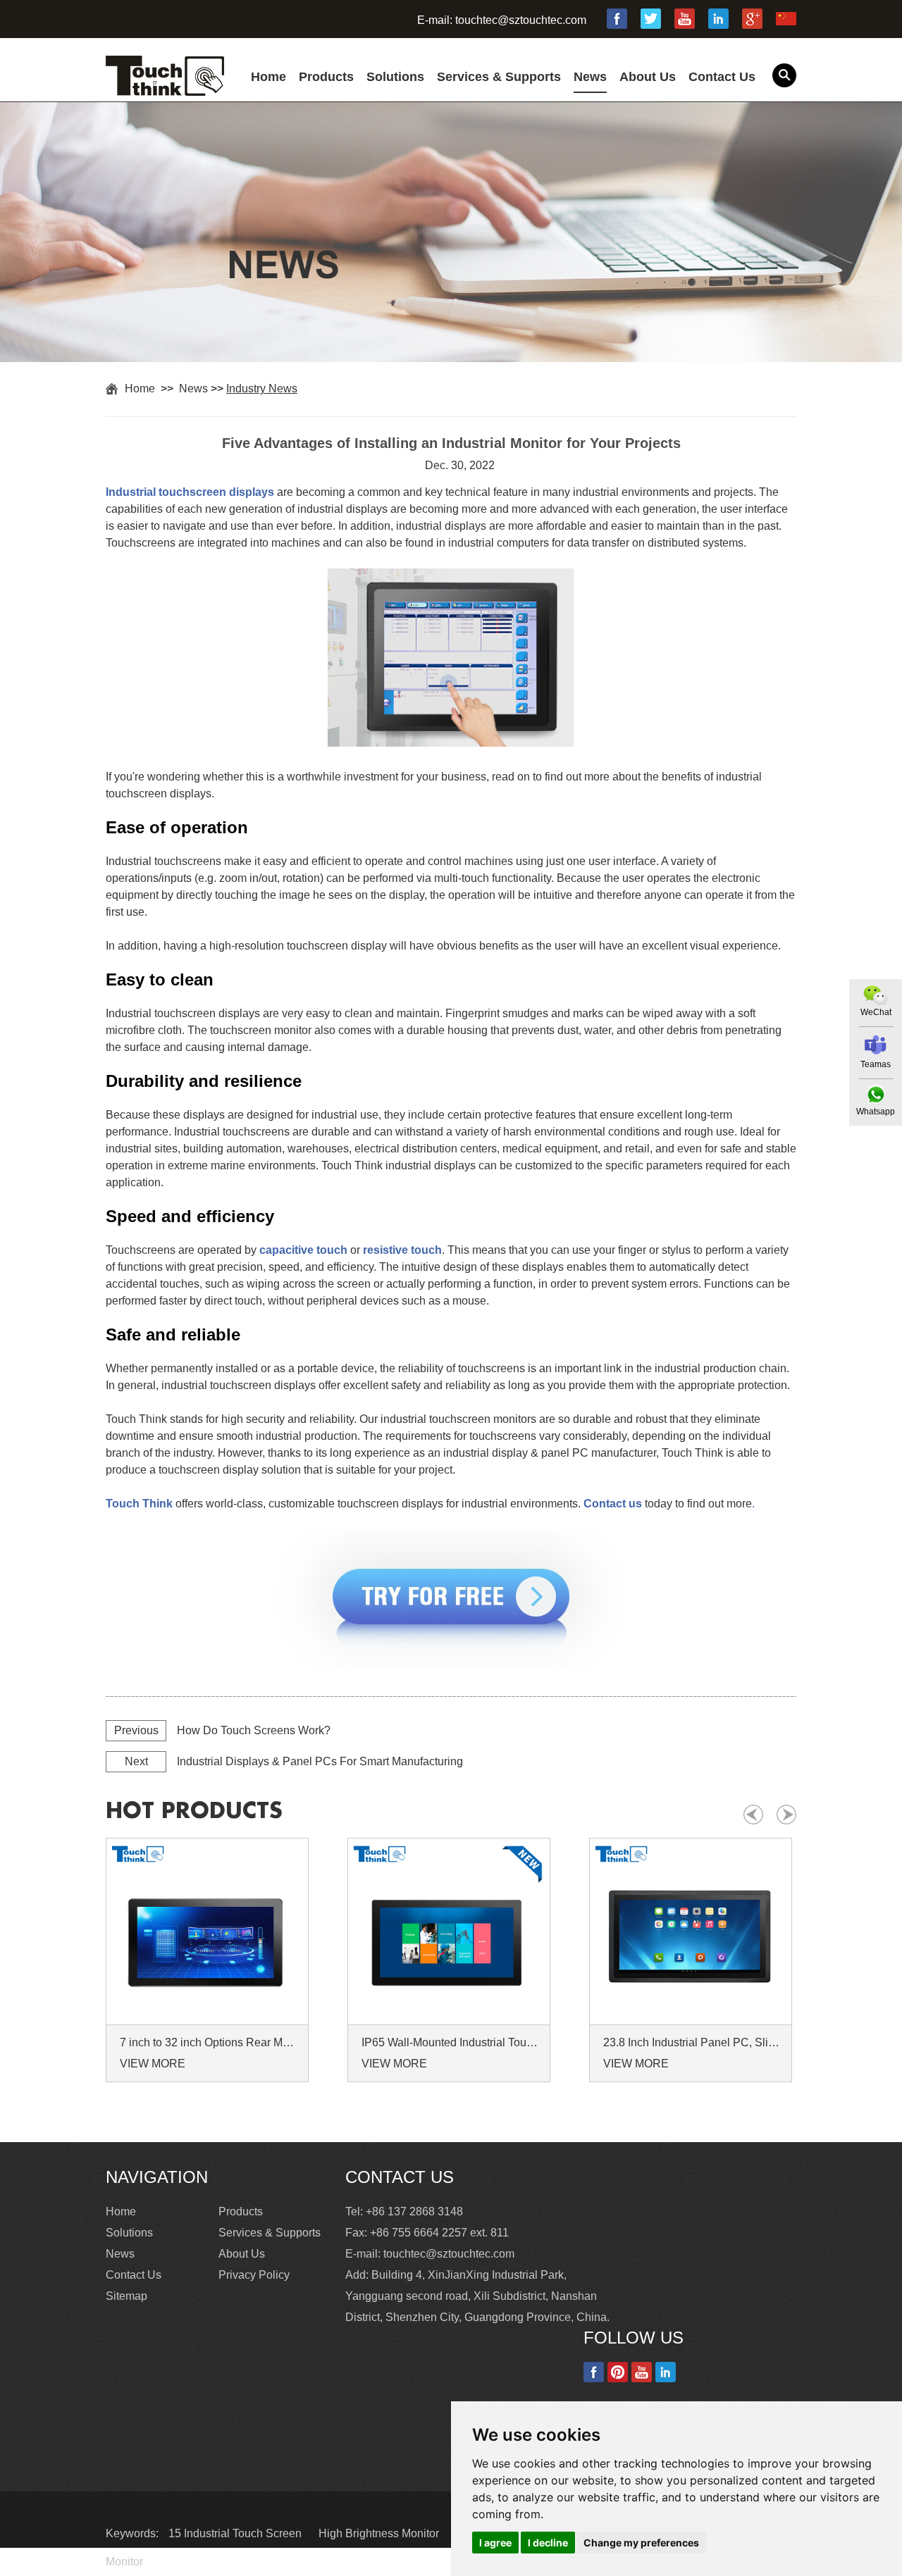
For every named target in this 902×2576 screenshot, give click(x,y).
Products (326, 77)
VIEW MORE (153, 2064)
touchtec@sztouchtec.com (521, 20)
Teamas (876, 1064)
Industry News (262, 388)
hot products (194, 1811)
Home (268, 77)
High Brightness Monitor (380, 2533)
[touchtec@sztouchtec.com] (876, 1045)
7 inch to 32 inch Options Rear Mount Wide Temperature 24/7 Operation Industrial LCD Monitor (209, 2042)
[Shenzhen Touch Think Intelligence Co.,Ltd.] (165, 88)
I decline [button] (548, 2543)
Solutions (395, 77)
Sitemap (126, 2296)
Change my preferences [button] (641, 2543)
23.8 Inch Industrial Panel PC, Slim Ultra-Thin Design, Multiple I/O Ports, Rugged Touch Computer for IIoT (693, 2042)
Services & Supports (499, 77)
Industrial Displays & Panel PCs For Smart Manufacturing (320, 1761)
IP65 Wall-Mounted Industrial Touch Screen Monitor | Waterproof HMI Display (451, 2042)
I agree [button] (495, 2543)
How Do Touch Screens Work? (254, 1730)
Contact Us (722, 77)
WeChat (876, 1012)
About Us (648, 77)
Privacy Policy (254, 2275)
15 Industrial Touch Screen (236, 2533)
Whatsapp (876, 1112)
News (590, 77)
